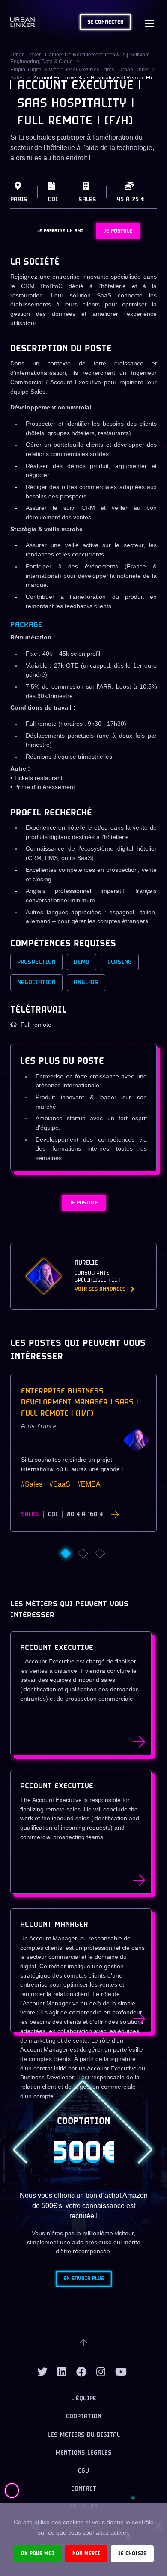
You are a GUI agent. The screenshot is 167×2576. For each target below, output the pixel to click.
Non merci (86, 2554)
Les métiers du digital (84, 2435)
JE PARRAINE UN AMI (60, 231)
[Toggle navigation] (149, 22)
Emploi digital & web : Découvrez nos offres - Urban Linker (80, 70)
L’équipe (84, 2399)
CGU (83, 2471)
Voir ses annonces (100, 1289)
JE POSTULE (118, 231)
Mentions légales (84, 2453)
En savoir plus (84, 2279)
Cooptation (84, 2417)
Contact (84, 2489)
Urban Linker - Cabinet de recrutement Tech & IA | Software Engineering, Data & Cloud (80, 58)
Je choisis (132, 2554)
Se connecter (105, 22)
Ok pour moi (38, 2554)
